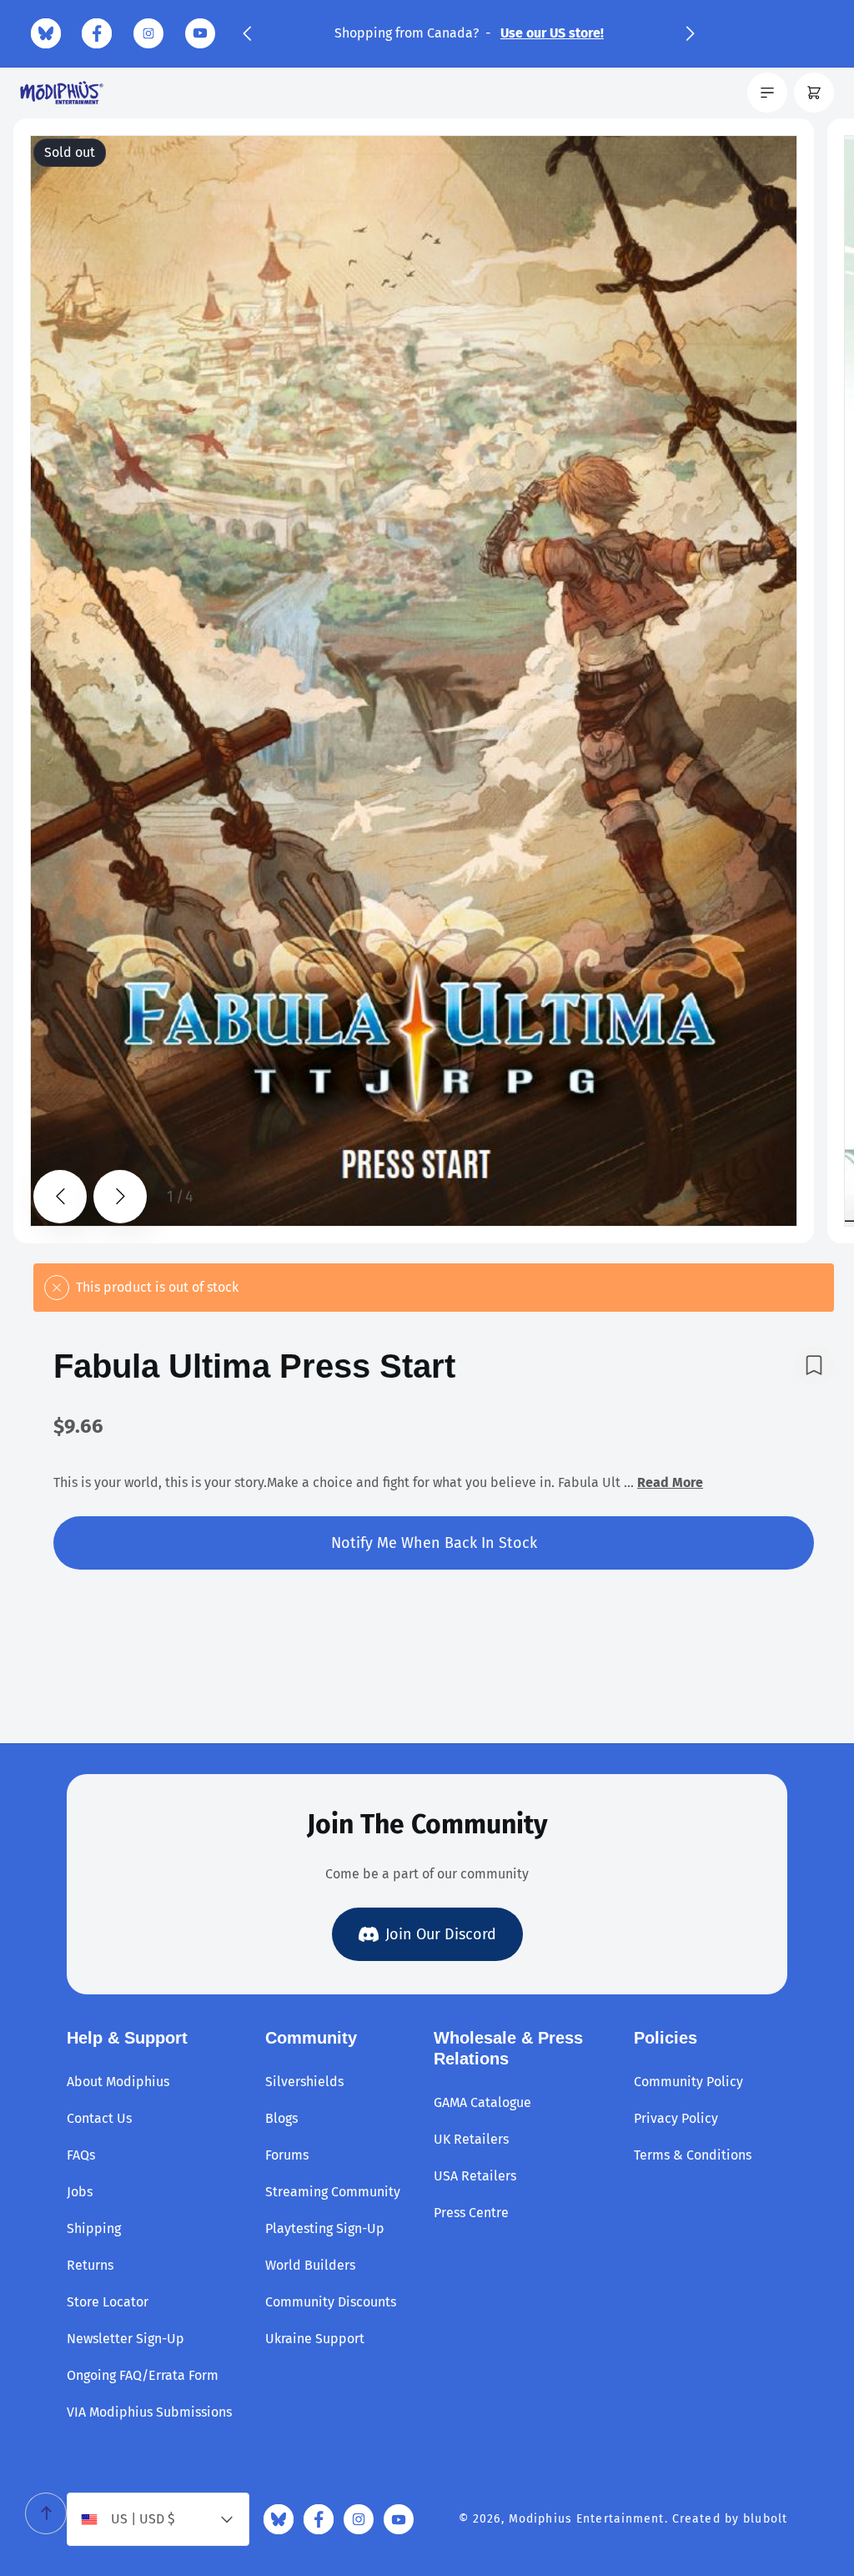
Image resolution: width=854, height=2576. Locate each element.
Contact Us (99, 2118)
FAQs (81, 2155)
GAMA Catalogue (482, 2102)
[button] (247, 33)
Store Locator (108, 2302)
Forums (287, 2155)
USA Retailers (475, 2176)
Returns (90, 2265)
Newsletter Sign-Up (126, 2339)
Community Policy (688, 2082)
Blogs (281, 2118)
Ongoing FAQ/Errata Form (143, 2375)
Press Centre (471, 2213)
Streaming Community (333, 2192)
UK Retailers (471, 2139)
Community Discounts (331, 2302)
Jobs (80, 2192)
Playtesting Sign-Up (325, 2228)
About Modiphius (118, 2082)
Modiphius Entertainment (587, 2519)
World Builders (310, 2265)
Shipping (94, 2228)
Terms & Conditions (693, 2155)
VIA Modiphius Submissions (149, 2412)
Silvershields (304, 2082)
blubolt (765, 2519)
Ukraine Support (315, 2339)
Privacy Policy (676, 2118)
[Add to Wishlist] (814, 1365)
